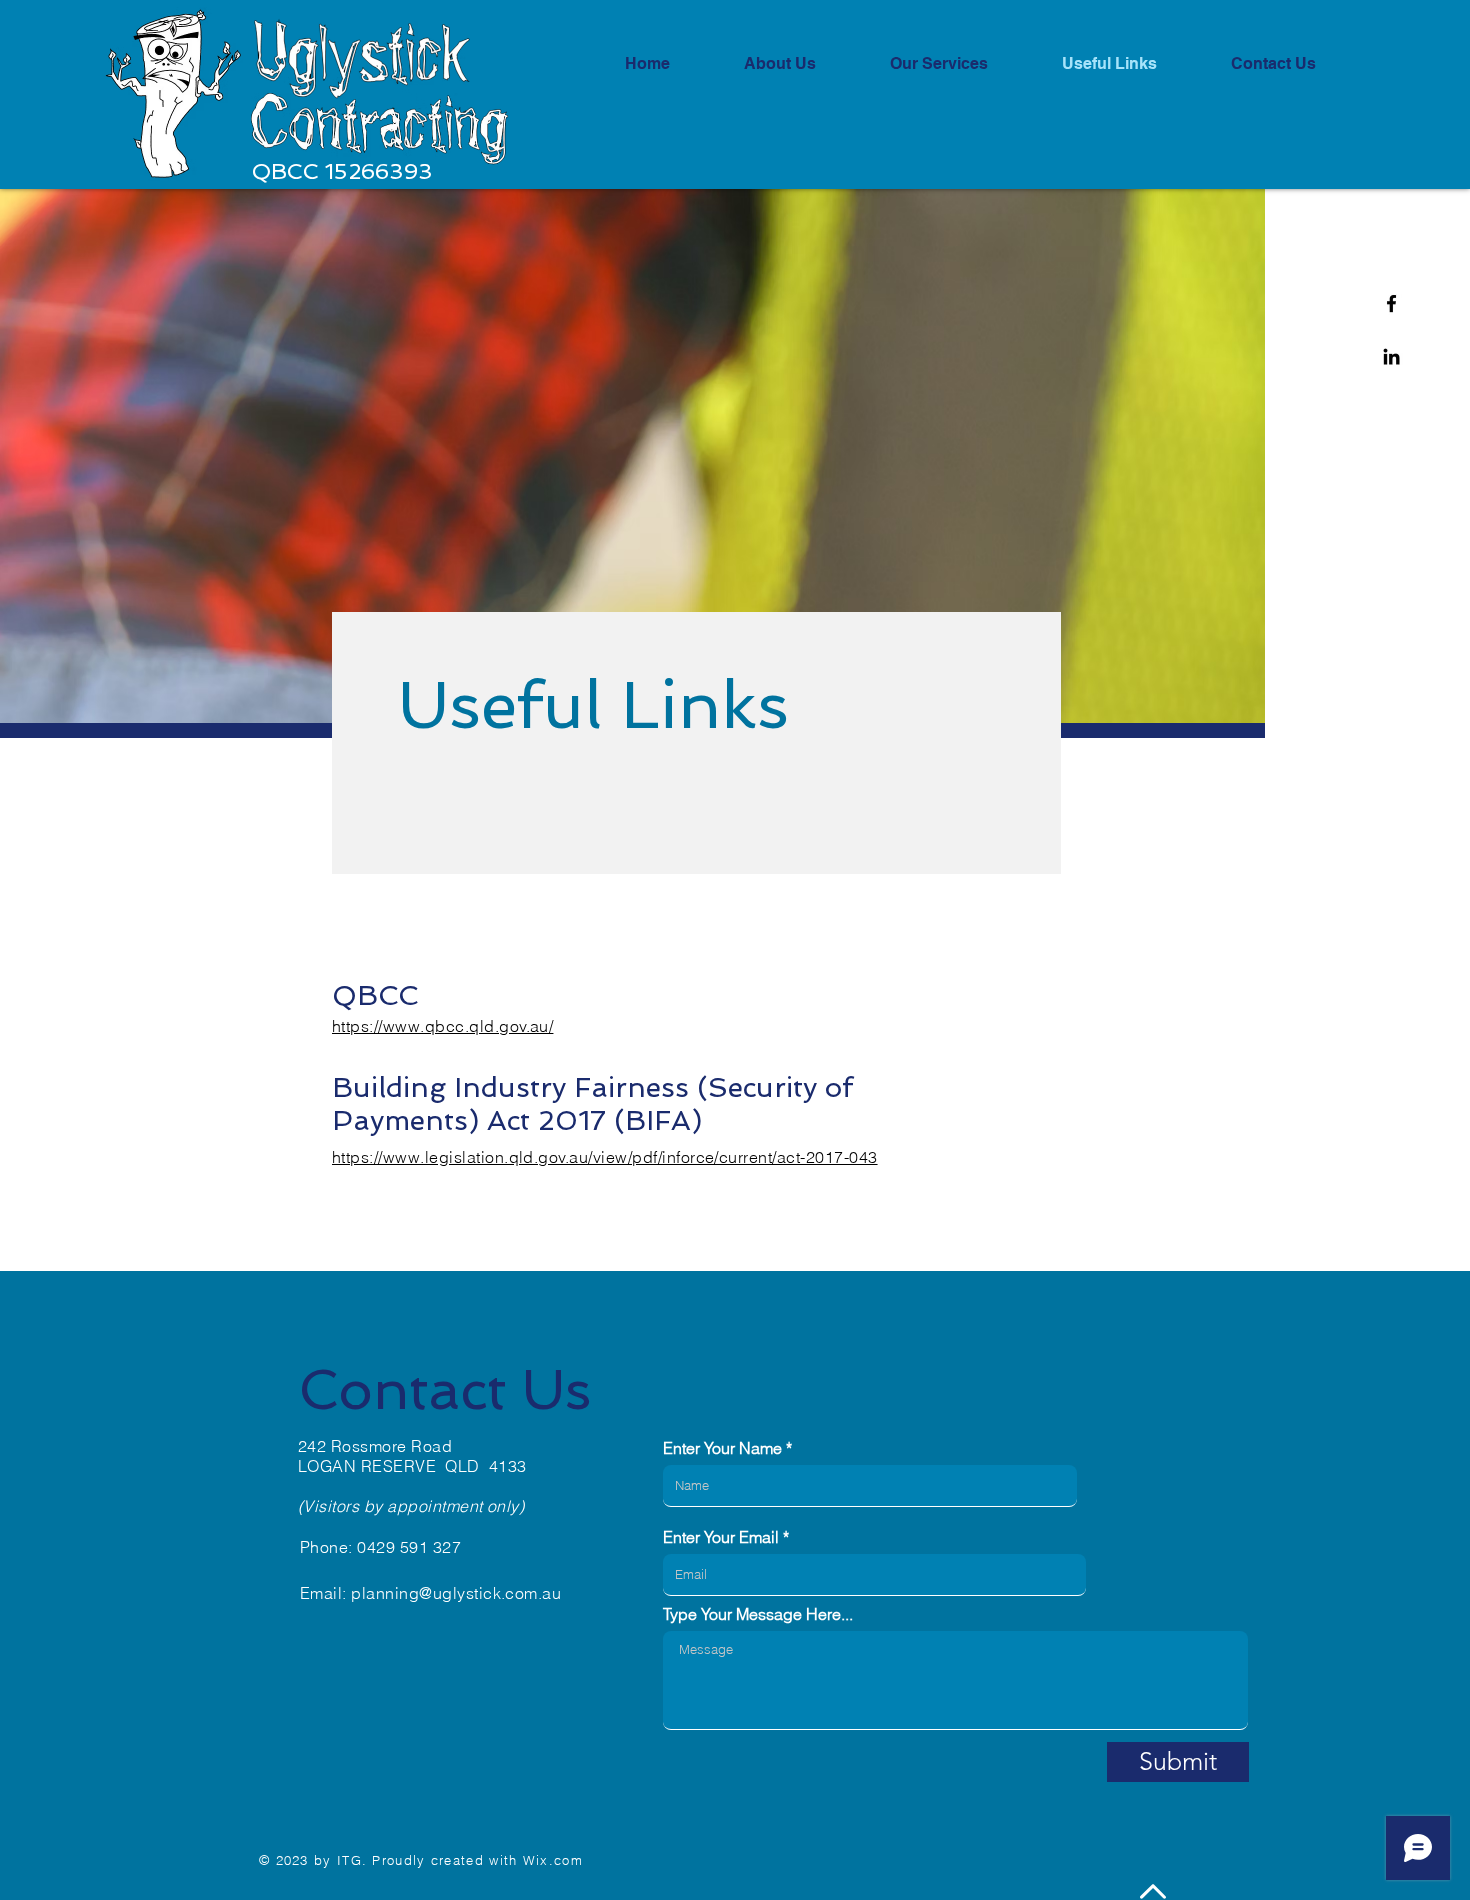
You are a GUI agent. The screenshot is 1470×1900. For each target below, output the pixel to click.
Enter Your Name (722, 1448)
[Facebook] (1391, 303)
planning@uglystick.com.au (456, 1593)
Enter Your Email (721, 1537)
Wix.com (553, 1860)
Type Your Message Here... (758, 1614)
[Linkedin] (1391, 356)
